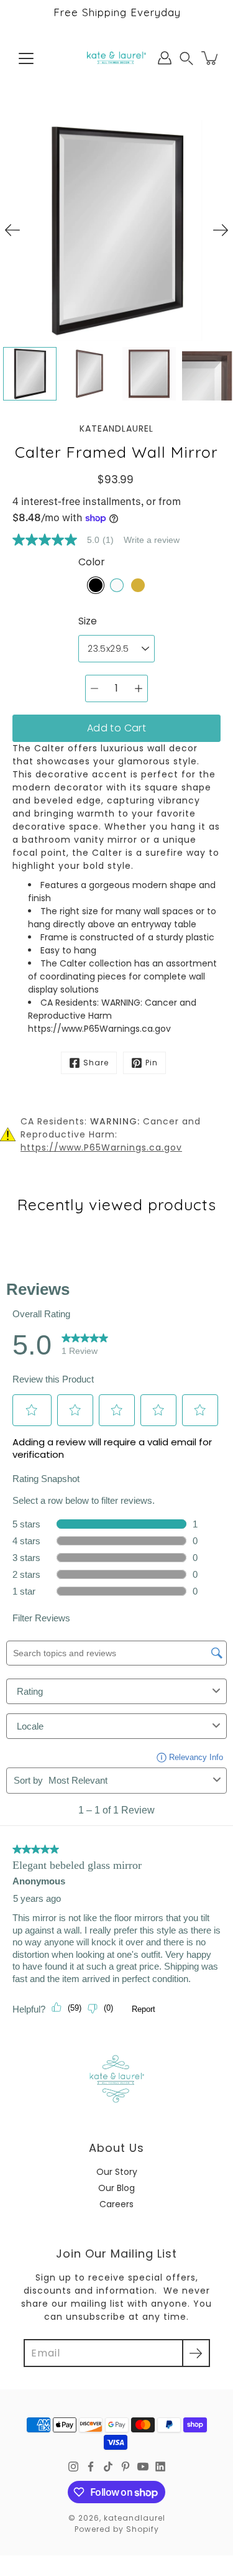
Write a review (152, 540)
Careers (116, 2204)
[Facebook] (91, 2467)
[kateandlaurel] (116, 58)
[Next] (221, 230)
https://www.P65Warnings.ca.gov (101, 1147)
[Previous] (12, 230)
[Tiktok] (108, 2467)
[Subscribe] (196, 2353)
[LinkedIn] (160, 2467)
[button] (186, 58)
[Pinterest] (126, 2467)
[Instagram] (73, 2467)
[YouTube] (143, 2467)
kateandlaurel (135, 2518)
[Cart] (211, 58)
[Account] (165, 58)
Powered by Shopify (117, 2529)
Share (96, 1063)
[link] (68, 540)
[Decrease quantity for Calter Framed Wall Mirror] (94, 688)
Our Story (117, 2172)
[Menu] (26, 58)
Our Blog (116, 2188)
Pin (152, 1063)
